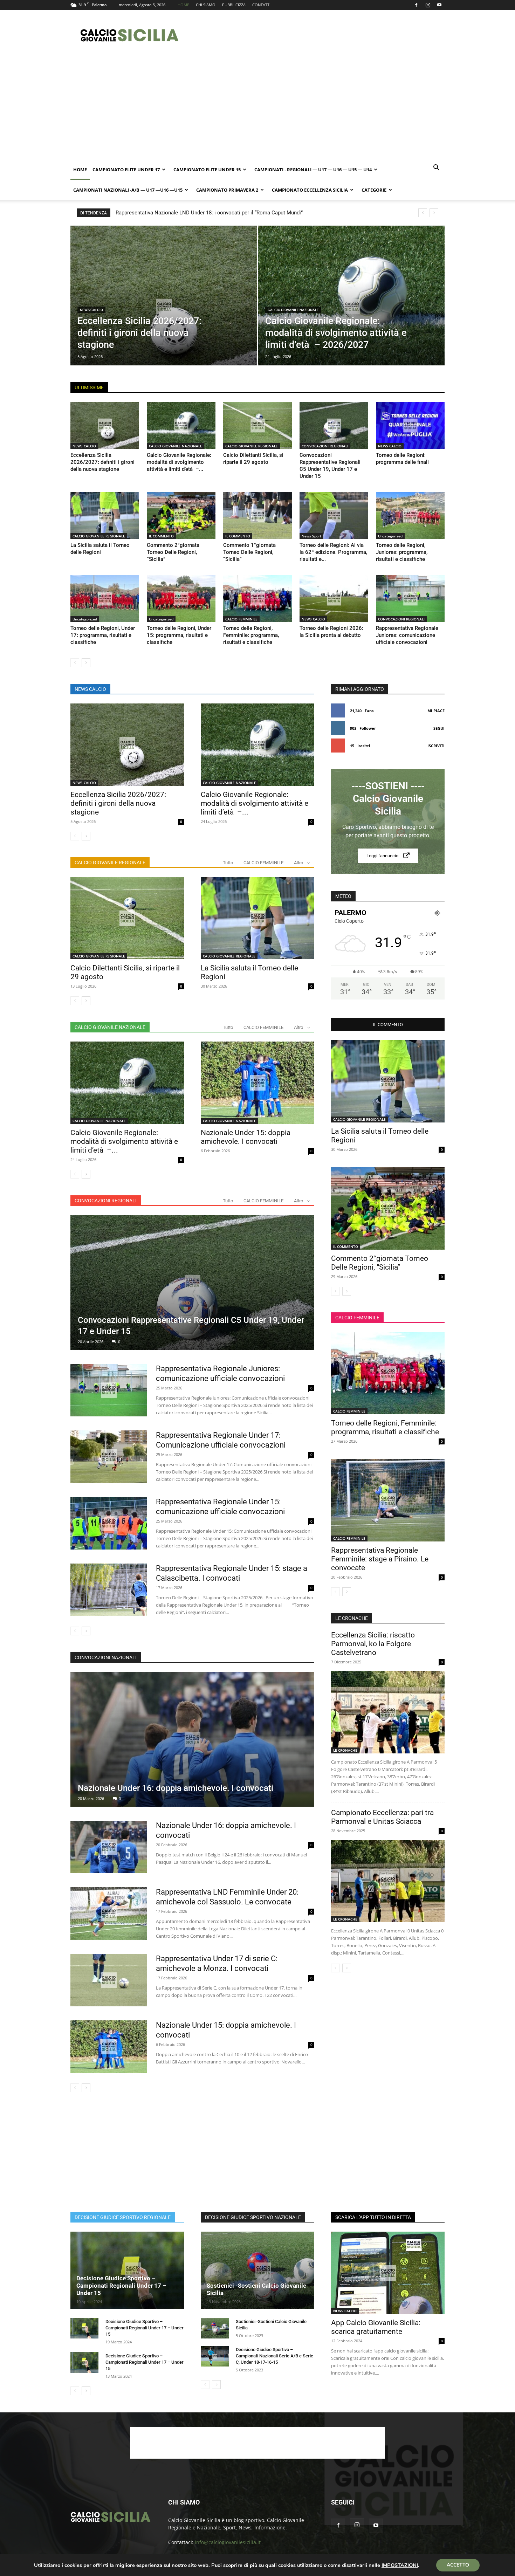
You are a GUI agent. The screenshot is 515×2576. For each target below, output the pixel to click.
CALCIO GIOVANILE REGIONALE (252, 446)
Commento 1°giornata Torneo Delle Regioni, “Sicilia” (249, 552)
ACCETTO (458, 2565)
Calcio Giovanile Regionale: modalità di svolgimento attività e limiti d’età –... (179, 462)
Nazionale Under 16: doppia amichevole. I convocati (176, 1788)
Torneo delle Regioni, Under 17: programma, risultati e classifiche (103, 635)
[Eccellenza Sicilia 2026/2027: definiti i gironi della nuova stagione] (164, 307)
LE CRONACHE (345, 1750)
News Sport (311, 536)
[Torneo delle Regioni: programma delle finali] (410, 425)
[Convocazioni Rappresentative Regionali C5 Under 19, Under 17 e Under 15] (334, 425)
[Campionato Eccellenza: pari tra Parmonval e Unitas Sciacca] (388, 1881)
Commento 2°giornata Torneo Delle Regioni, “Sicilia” (173, 552)
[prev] (423, 213)
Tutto (228, 863)
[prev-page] (75, 663)
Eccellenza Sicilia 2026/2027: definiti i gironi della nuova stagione (102, 462)
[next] (434, 213)
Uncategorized (390, 536)
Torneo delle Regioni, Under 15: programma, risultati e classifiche (179, 635)
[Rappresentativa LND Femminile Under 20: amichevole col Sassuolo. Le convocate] (109, 1914)
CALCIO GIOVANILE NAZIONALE (293, 310)
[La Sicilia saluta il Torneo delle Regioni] (105, 516)
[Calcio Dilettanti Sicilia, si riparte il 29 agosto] (257, 425)
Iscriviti (436, 746)
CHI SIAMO (206, 5)
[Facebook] (416, 5)
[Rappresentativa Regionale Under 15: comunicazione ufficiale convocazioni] (109, 1523)
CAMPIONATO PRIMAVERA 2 (227, 190)
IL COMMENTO (161, 536)
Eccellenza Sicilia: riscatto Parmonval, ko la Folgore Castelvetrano (373, 1644)
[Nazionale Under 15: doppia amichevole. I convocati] (257, 1083)
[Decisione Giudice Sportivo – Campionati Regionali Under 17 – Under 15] (127, 2270)
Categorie (374, 190)
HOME (183, 5)
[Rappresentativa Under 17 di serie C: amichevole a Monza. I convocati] (109, 1980)
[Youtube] (439, 5)
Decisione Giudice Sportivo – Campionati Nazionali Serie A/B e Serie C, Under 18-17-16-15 (274, 2356)
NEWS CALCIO (91, 310)
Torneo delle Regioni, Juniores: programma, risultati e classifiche (402, 552)
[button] (436, 168)
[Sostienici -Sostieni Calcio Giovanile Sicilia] (257, 2270)
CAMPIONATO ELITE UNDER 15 (207, 170)
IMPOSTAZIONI (400, 2565)
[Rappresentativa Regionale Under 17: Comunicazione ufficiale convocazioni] (109, 1457)
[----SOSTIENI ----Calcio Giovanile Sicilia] (388, 822)
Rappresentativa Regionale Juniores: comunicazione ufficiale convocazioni (407, 635)
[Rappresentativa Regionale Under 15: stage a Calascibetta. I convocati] (109, 1590)
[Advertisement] (317, 35)
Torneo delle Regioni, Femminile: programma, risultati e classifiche (251, 635)
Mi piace (436, 711)
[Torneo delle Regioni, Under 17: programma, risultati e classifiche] (105, 599)
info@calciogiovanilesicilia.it (228, 2542)
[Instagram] (428, 5)
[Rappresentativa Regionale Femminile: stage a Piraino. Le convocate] (388, 1500)
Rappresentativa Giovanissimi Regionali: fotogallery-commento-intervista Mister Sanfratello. (230, 213)
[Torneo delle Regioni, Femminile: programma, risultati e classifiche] (257, 599)
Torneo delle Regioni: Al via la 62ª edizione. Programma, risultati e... (333, 552)
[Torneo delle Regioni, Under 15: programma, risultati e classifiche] (181, 599)
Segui (439, 728)
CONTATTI (261, 5)
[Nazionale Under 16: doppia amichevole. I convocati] (192, 1739)
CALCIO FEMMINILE (241, 619)
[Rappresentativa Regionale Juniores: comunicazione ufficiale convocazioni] (410, 599)
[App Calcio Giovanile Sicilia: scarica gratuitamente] (388, 2273)
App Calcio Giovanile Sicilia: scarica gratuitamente (376, 2327)
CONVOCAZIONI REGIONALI (325, 446)
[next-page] (86, 663)
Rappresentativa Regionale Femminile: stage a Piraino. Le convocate (380, 1559)
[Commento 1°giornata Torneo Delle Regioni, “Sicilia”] (257, 516)
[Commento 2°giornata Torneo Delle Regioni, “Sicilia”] (181, 516)
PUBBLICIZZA (234, 5)
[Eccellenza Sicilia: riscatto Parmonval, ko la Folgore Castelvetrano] (388, 1712)
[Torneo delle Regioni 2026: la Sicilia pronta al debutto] (334, 599)
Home (80, 170)
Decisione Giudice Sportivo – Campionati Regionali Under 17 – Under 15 (121, 2286)
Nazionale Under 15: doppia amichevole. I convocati (246, 1137)
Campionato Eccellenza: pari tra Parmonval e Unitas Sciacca (382, 1817)
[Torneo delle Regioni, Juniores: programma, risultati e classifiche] (410, 516)
